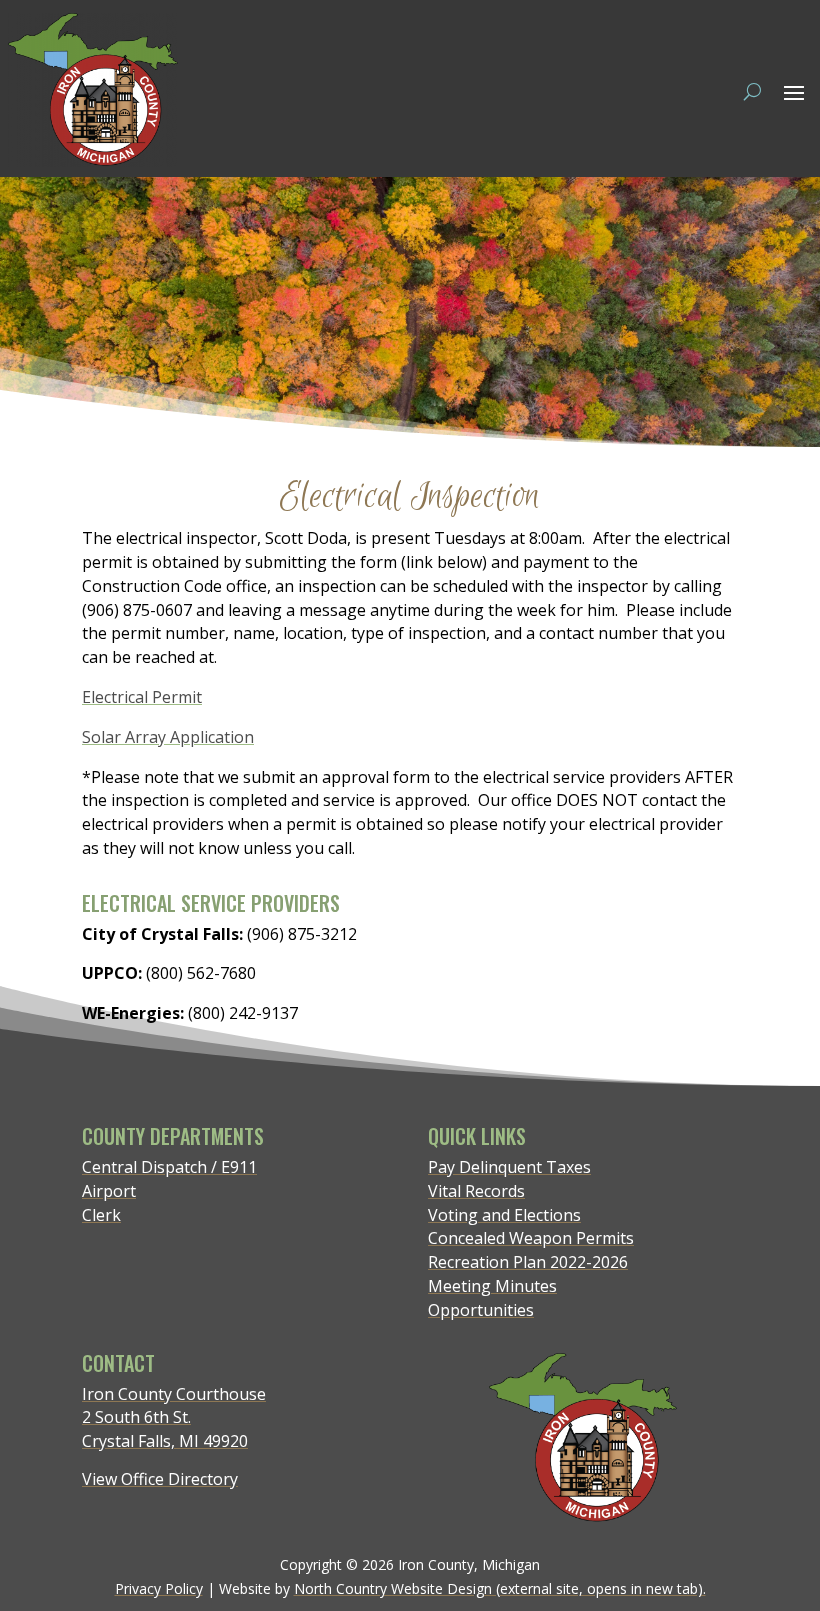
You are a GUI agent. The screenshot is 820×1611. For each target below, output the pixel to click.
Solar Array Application (168, 737)
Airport (109, 1191)
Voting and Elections (504, 1215)
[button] (794, 92)
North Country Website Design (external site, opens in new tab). (500, 1588)
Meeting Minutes (492, 1286)
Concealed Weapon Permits (531, 1238)
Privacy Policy (159, 1588)
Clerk (101, 1215)
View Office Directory (160, 1479)
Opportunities (481, 1310)
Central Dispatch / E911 (169, 1167)
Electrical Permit (142, 697)
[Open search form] (752, 91)
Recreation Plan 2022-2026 (528, 1262)
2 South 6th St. (136, 1417)
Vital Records (476, 1191)
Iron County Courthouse (174, 1394)
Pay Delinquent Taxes (509, 1167)
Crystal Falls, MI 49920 (165, 1441)
